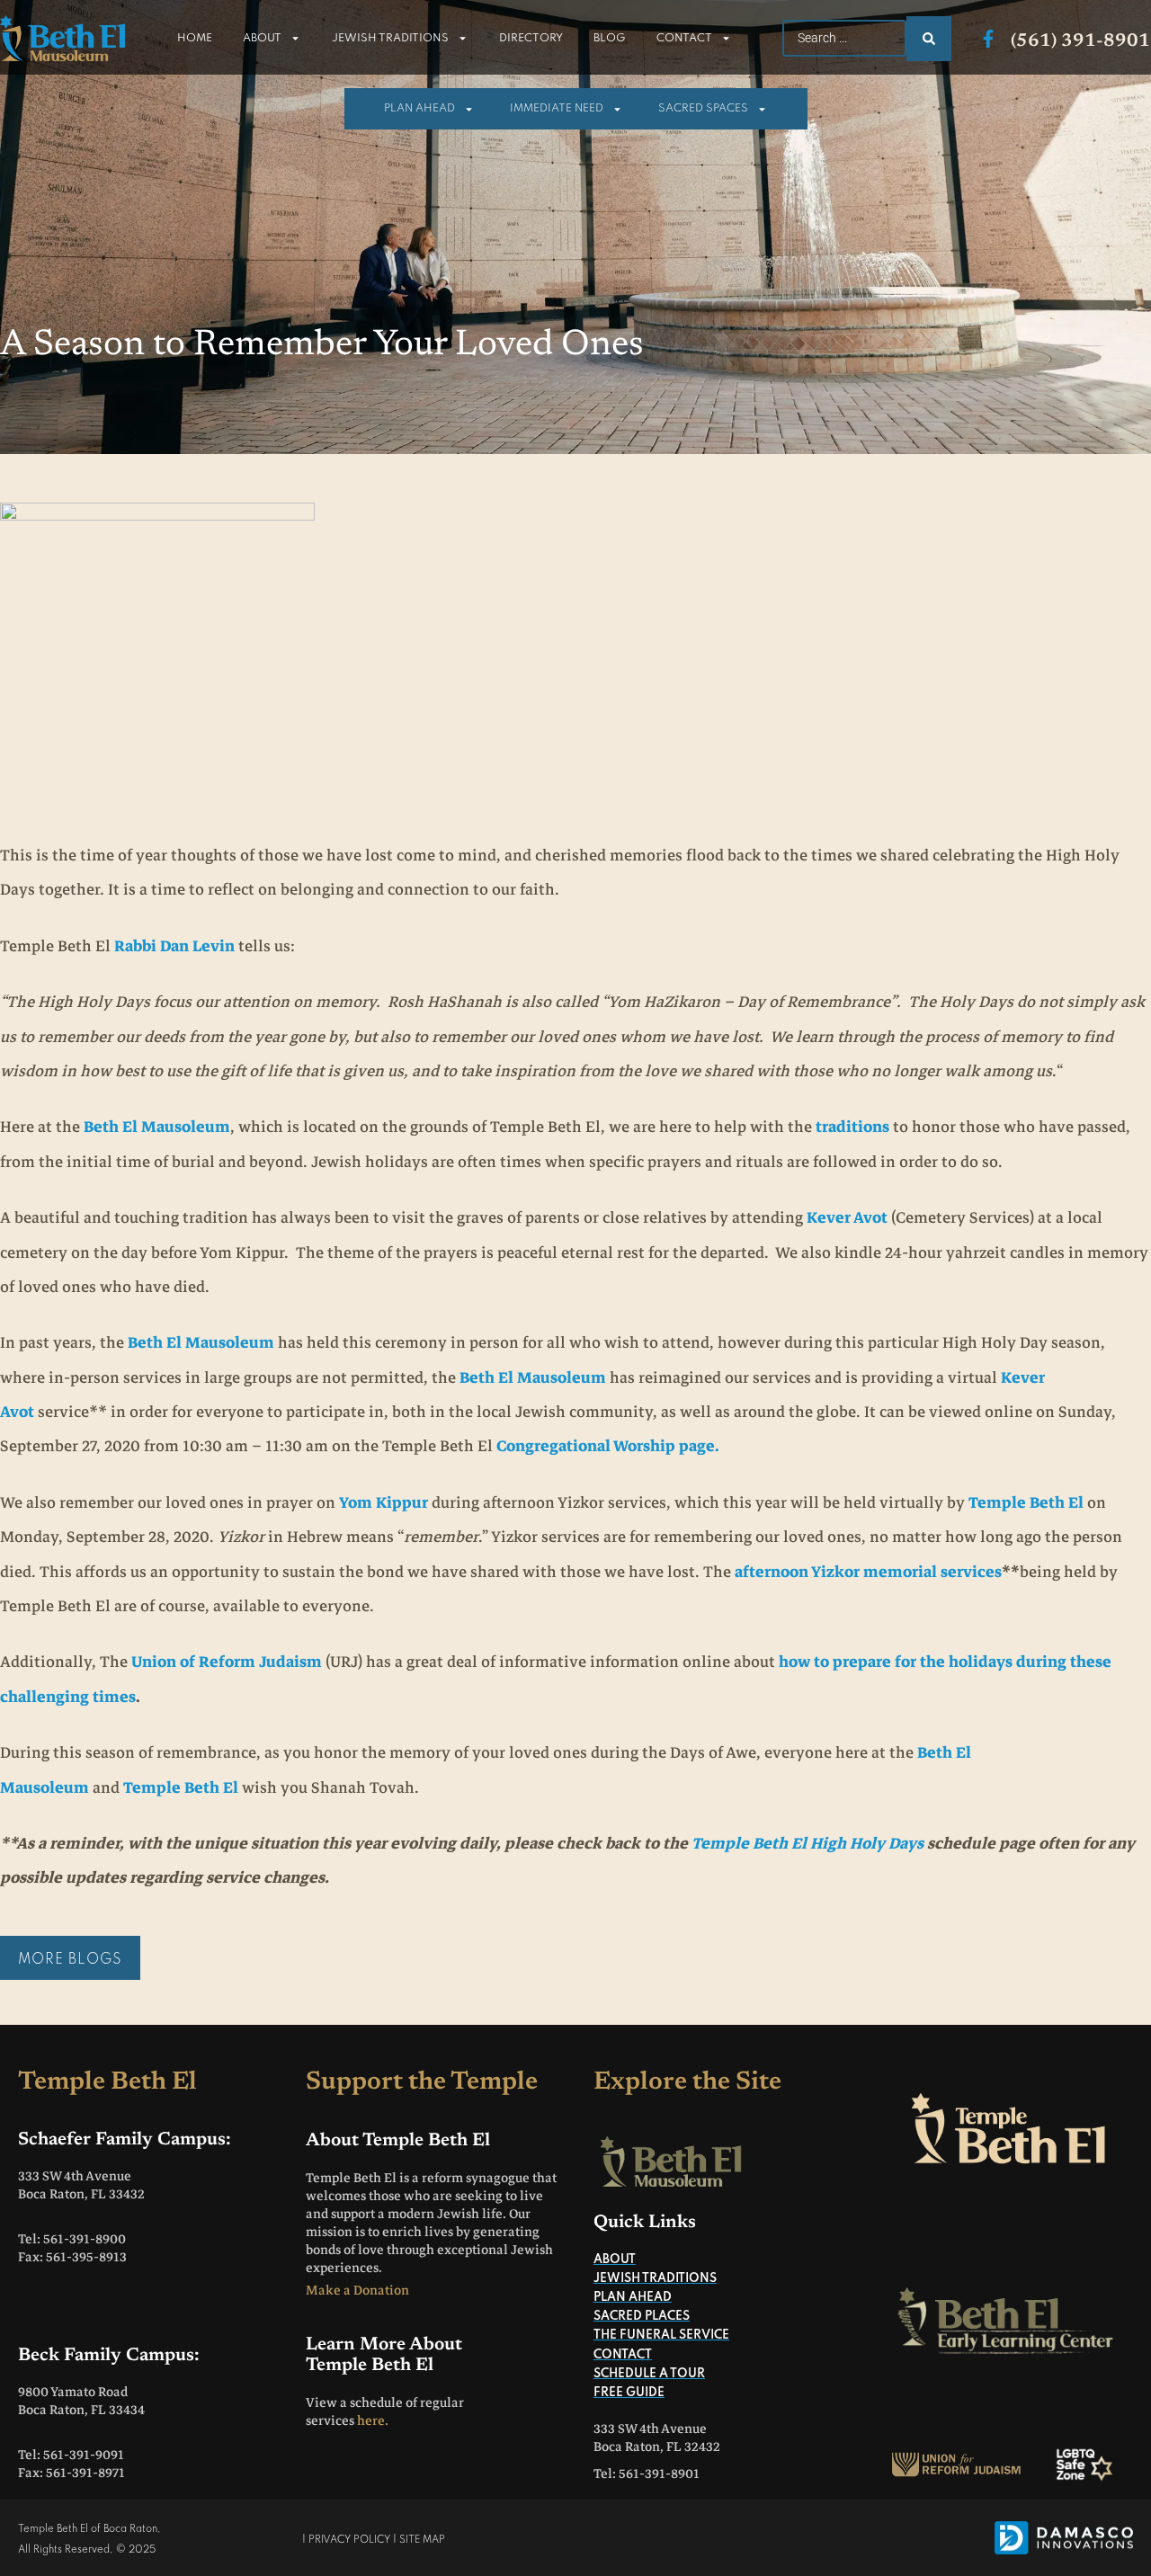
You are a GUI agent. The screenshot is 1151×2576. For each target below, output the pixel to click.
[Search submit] (929, 39)
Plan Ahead (419, 109)
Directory (531, 39)
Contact (684, 39)
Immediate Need (557, 109)
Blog (609, 39)
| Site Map (419, 2540)
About (262, 39)
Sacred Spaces (703, 109)
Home (195, 39)
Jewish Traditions (390, 39)
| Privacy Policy (346, 2540)
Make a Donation (357, 2290)
